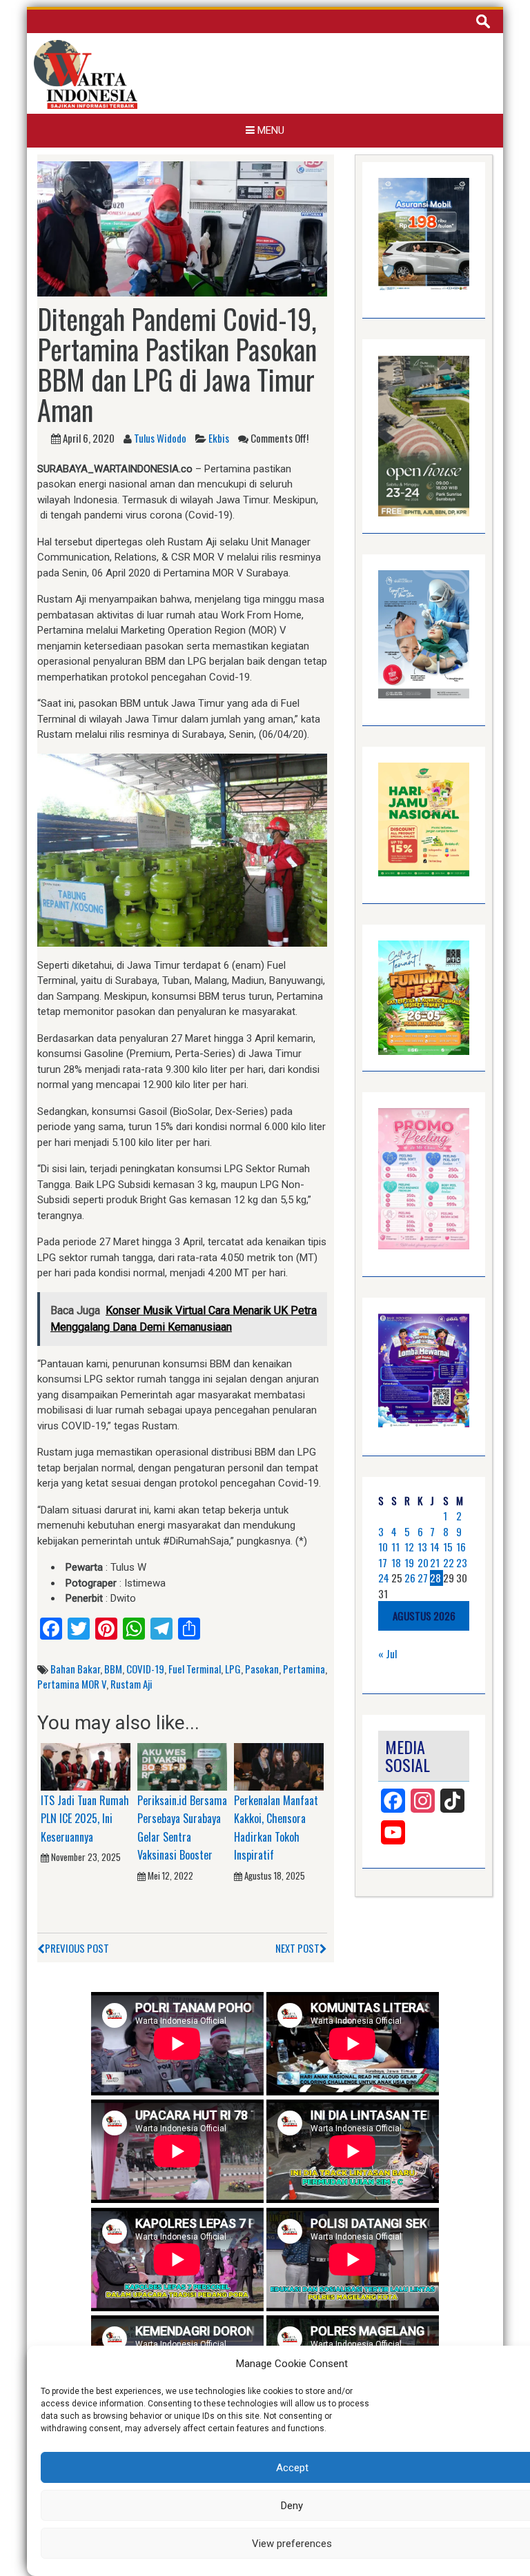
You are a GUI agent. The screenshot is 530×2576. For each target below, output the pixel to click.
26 (410, 1578)
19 (409, 1562)
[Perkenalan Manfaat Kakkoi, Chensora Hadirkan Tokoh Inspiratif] (279, 1766)
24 (384, 1578)
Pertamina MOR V (72, 1684)
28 (435, 1578)
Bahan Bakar (75, 1669)
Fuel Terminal (195, 1669)
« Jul (387, 1653)
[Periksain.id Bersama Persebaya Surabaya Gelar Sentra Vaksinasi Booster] (182, 1766)
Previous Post (77, 1948)
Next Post (297, 1948)
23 (462, 1562)
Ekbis (219, 438)
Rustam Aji (131, 1684)
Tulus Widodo (160, 438)
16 (461, 1547)
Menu (269, 130)
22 (449, 1562)
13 (422, 1547)
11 (395, 1547)
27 (423, 1578)
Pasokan (262, 1669)
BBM (113, 1669)
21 (435, 1562)
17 (383, 1562)
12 (409, 1547)
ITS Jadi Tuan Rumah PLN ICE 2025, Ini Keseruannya (85, 1819)
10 (383, 1547)
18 (396, 1562)
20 (423, 1562)
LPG (233, 1669)
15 (448, 1547)
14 (435, 1547)
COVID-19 (145, 1669)
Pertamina (304, 1669)
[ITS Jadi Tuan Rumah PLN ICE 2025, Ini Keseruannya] (86, 1766)
